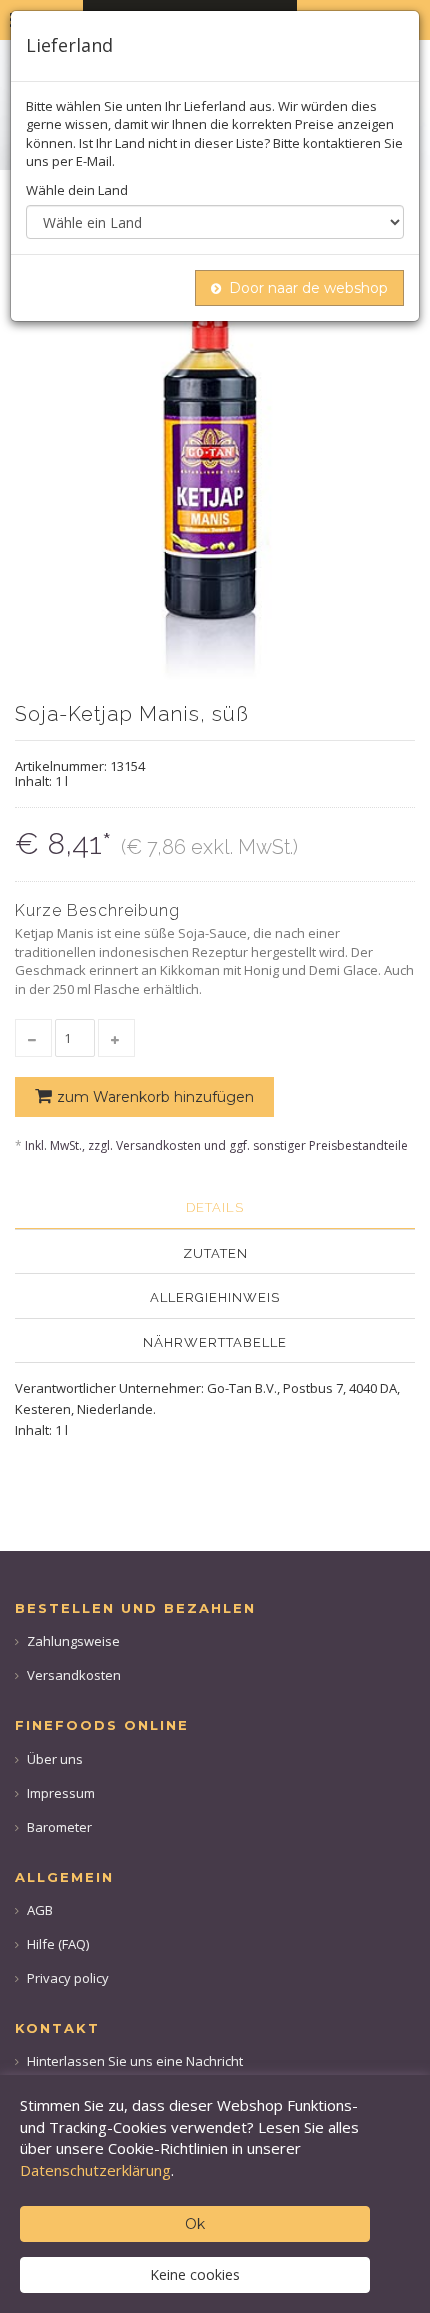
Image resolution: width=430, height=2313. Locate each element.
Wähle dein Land (77, 190)
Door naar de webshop (308, 288)
